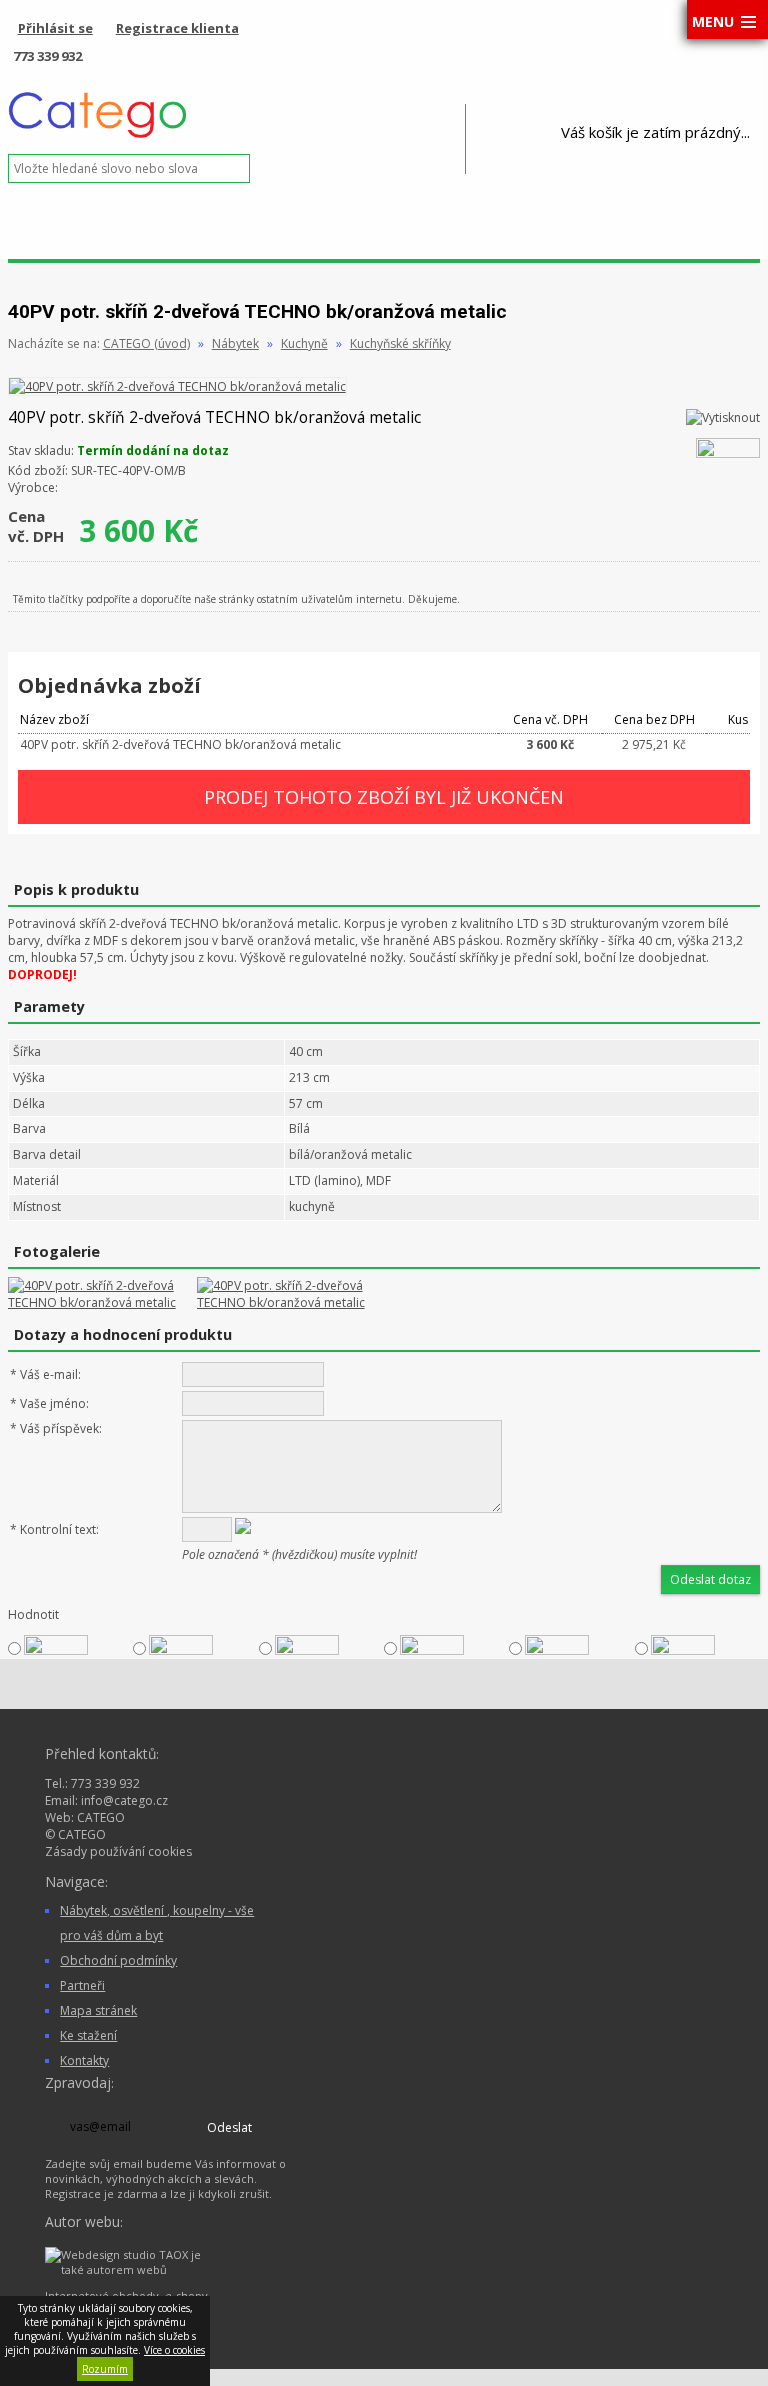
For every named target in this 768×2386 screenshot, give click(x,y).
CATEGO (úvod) (146, 343)
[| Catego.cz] (98, 135)
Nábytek (235, 343)
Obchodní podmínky (118, 1960)
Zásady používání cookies (118, 1851)
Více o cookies (174, 2350)
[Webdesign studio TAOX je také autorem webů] (130, 2269)
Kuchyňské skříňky (400, 343)
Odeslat (229, 2127)
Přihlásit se (55, 28)
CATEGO (101, 1817)
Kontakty (84, 2060)
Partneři (82, 1985)
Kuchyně (304, 343)
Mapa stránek (98, 2010)
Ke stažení (88, 2035)
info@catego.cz (124, 1800)
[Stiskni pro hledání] (266, 169)
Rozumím (105, 2369)
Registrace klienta (177, 28)
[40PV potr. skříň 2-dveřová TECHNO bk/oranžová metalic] (177, 386)
